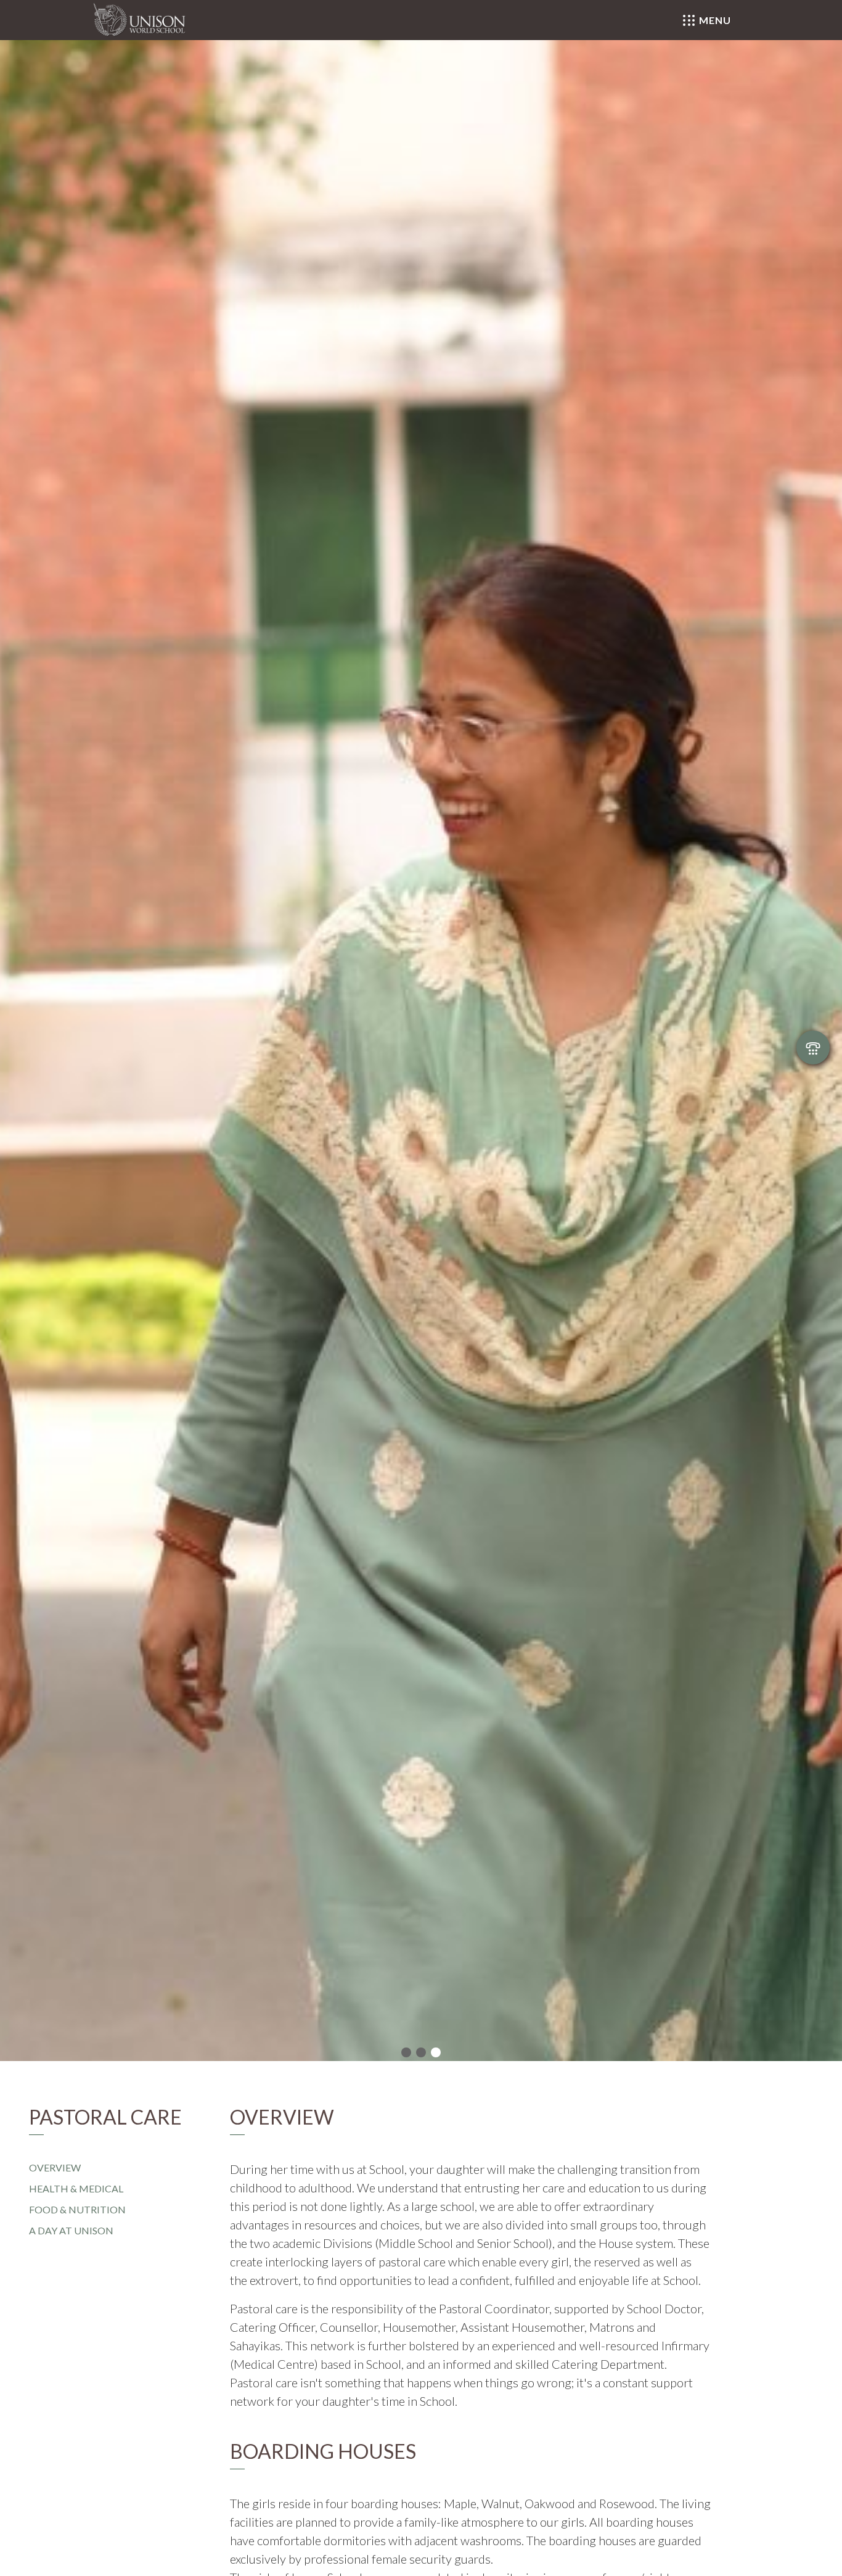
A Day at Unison (71, 2230)
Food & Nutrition (77, 2209)
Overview (55, 2167)
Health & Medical (76, 2188)
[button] (406, 2054)
